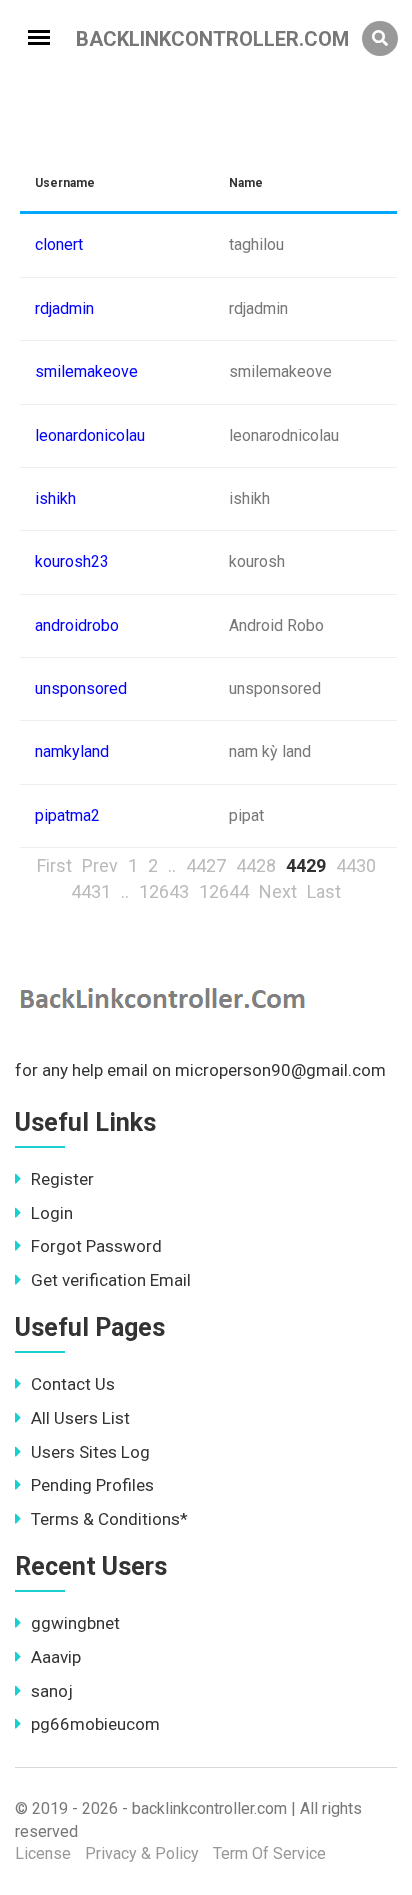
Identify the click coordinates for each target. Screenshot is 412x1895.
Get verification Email (111, 1280)
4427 (206, 865)
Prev (100, 865)
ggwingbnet (75, 1623)
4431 (91, 891)
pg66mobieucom (95, 1724)
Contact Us (73, 1384)
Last (324, 891)
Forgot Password (96, 1246)
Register (62, 1179)
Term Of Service (269, 1853)
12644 (224, 891)
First (54, 865)
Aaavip (56, 1657)
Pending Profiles (92, 1485)
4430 (356, 865)
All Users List (80, 1418)
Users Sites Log (90, 1452)
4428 (256, 865)
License (43, 1853)
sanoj (52, 1691)
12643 (164, 891)
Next (278, 891)
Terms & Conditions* (109, 1519)
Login (52, 1213)
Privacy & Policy (142, 1853)
